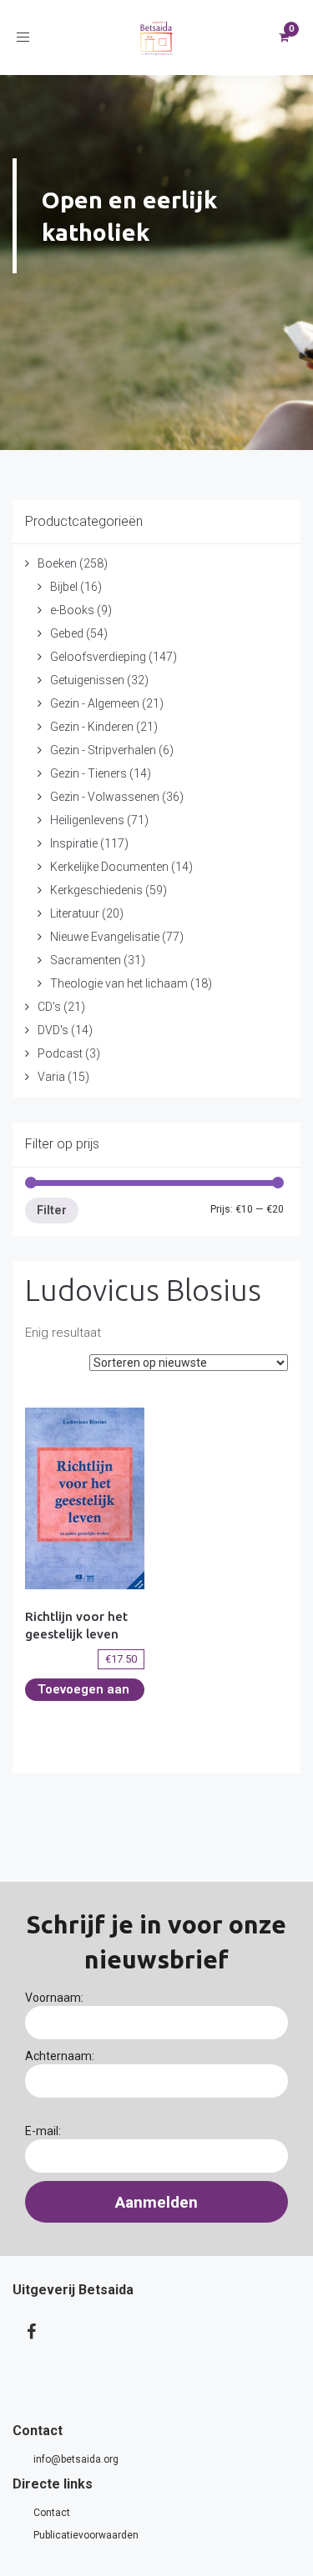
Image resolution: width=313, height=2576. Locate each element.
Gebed (67, 633)
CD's (49, 1007)
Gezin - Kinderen (92, 727)
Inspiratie (74, 843)
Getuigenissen (87, 680)
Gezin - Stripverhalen (103, 750)
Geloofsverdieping (98, 657)
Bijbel (64, 587)
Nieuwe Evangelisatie (105, 937)
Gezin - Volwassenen (105, 797)
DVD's (53, 1030)
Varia (51, 1077)
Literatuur (75, 913)
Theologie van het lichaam (119, 983)
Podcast (60, 1053)
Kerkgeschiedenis (96, 890)
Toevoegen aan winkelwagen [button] (83, 1691)
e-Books (72, 610)
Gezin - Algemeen (95, 703)
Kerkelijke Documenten (109, 867)
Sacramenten (86, 960)
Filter (52, 1210)
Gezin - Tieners (88, 773)
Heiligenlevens (87, 820)
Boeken (57, 563)
